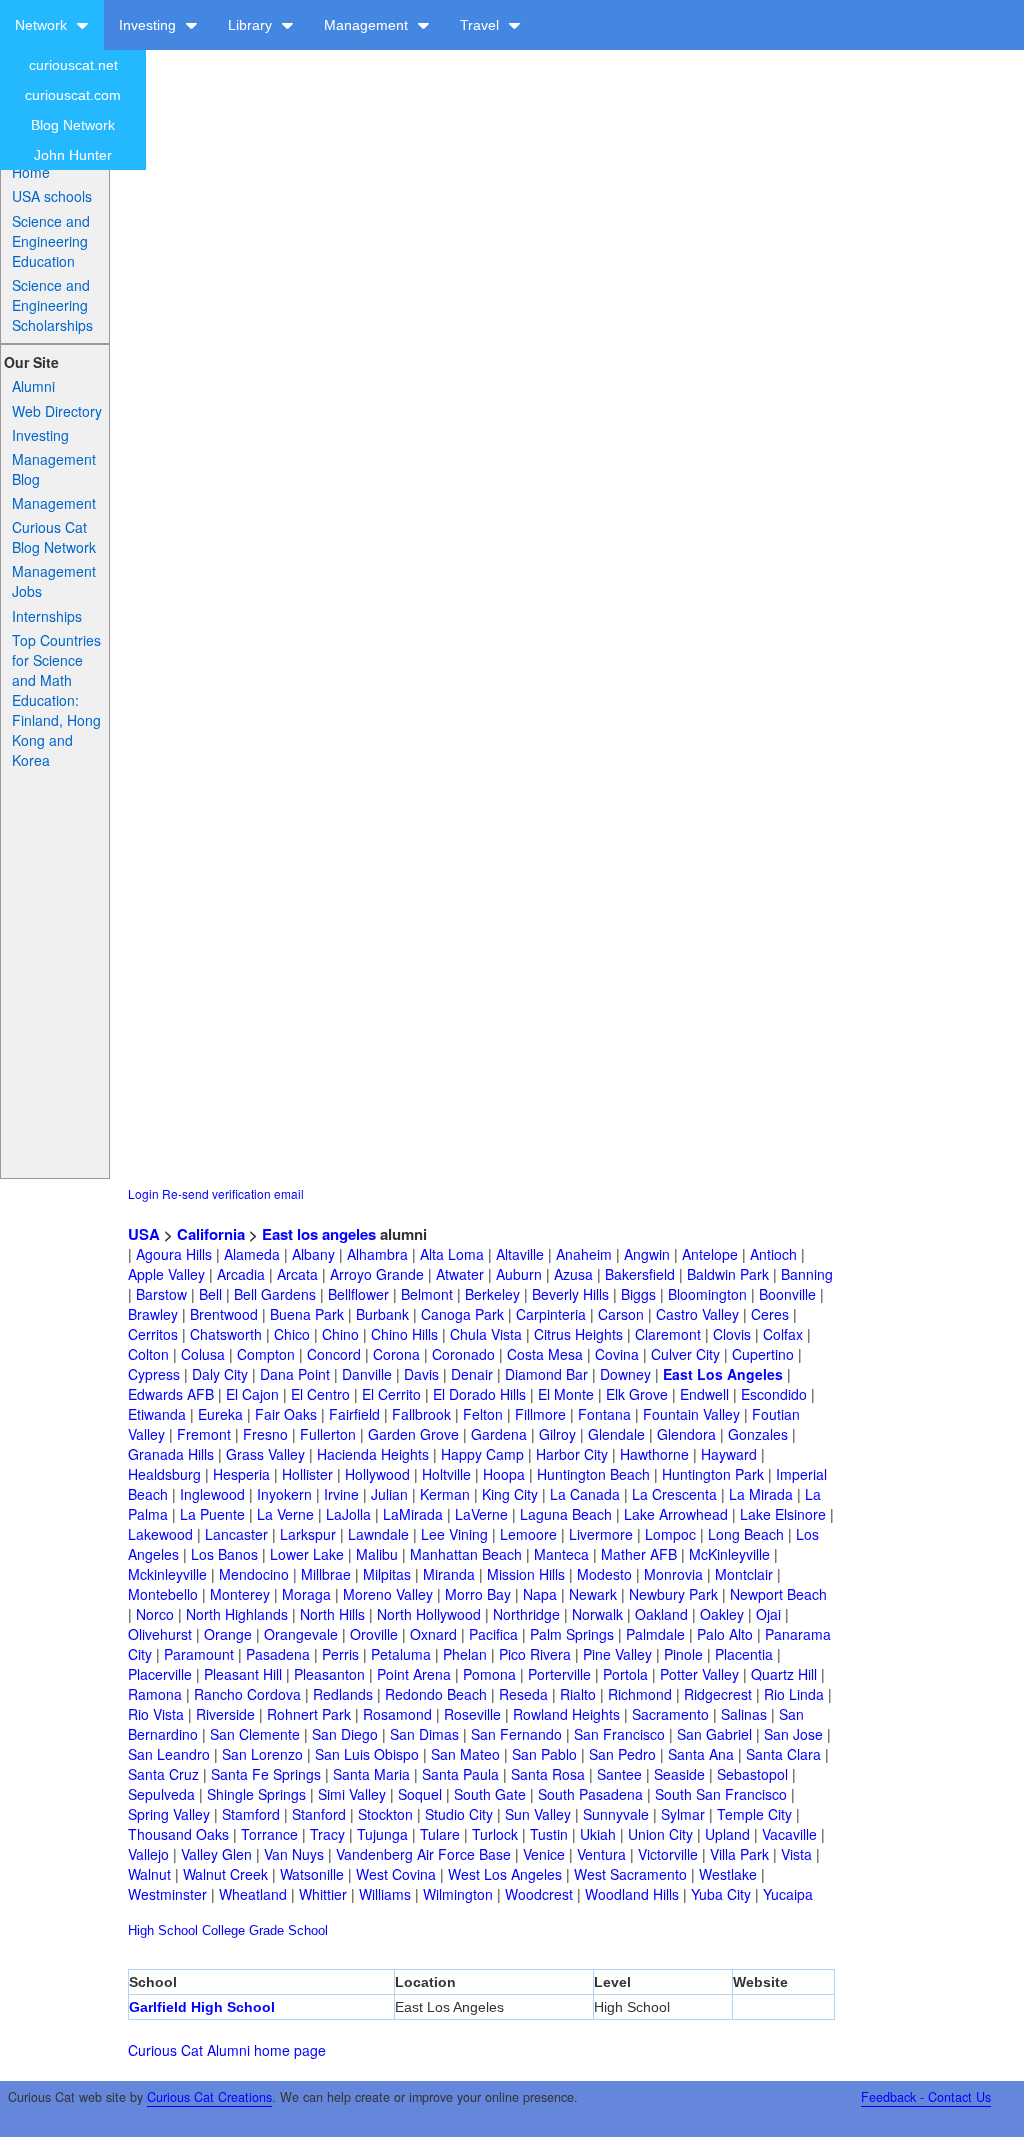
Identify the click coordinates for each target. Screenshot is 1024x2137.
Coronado (463, 1354)
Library (252, 25)
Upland (727, 1834)
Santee (619, 1774)
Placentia (744, 1654)
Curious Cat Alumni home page (227, 2050)
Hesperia (241, 1474)
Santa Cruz (163, 1774)
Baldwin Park (728, 1274)
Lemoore (528, 1534)
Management (368, 25)
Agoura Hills (174, 1254)
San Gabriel (714, 1734)
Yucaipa (788, 1894)
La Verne (285, 1514)
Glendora (686, 1434)
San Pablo (544, 1754)
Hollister (307, 1474)
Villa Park (739, 1854)
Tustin (549, 1834)
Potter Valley (699, 1674)
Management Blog (54, 469)
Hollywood (377, 1474)
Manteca (561, 1554)
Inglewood (212, 1494)
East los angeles (319, 1234)
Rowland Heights (566, 1714)
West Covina (396, 1874)
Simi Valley (352, 1794)
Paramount (199, 1654)
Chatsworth (226, 1334)
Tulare (440, 1834)
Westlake (728, 1874)
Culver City (685, 1354)
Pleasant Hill (243, 1674)
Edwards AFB (171, 1394)
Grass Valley (265, 1454)
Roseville (472, 1714)
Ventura (601, 1854)
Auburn (519, 1274)
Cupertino (763, 1354)
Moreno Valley (388, 1594)
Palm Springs (572, 1634)
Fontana (604, 1414)
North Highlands (237, 1614)
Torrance (269, 1834)
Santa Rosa (548, 1774)
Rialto (578, 1694)
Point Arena (414, 1674)
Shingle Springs (256, 1794)
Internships (47, 616)
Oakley (722, 1614)
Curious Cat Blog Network (54, 537)
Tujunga (382, 1834)
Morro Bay (478, 1594)
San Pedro (622, 1754)
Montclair (744, 1574)
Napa (540, 1594)
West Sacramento (630, 1874)
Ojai (768, 1614)
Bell (210, 1294)
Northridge (526, 1614)
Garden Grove (413, 1434)
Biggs (638, 1294)
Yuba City (721, 1894)
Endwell (704, 1394)
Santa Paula (460, 1774)
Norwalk (597, 1614)
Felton (483, 1414)
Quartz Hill (784, 1674)
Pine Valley (617, 1654)
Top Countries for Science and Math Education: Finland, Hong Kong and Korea (56, 700)
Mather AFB (639, 1554)
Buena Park (307, 1314)
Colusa (203, 1354)
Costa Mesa (545, 1354)
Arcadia (241, 1274)
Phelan (465, 1654)
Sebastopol (752, 1774)
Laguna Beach (566, 1514)
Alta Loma (452, 1254)
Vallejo (148, 1854)
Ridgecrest (718, 1694)
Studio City (459, 1814)
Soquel (420, 1794)
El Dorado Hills (479, 1394)
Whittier (323, 1894)
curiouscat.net (73, 65)
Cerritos (153, 1334)
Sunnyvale (616, 1814)
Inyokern (284, 1494)
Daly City (220, 1374)
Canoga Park (462, 1314)
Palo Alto (725, 1634)
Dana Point (295, 1374)
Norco (155, 1614)
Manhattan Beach (466, 1554)
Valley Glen (216, 1854)
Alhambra (377, 1254)
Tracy (327, 1834)
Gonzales (758, 1434)
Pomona (489, 1674)
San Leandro (169, 1754)
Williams (385, 1894)
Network (43, 25)
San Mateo (465, 1754)
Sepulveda (161, 1794)
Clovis (732, 1334)
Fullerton (328, 1434)
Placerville (160, 1674)
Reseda (523, 1694)
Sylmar (683, 1814)
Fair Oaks (286, 1414)
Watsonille (312, 1874)
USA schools (52, 196)
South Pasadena (590, 1794)
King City (510, 1494)
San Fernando (516, 1734)
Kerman (445, 1494)
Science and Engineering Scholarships (52, 305)
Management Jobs (54, 581)
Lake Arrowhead (676, 1514)
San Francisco (619, 1734)
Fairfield (354, 1414)
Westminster (167, 1894)
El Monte (566, 1394)
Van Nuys (294, 1854)
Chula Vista (486, 1334)
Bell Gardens (275, 1294)
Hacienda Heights (373, 1454)
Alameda (252, 1254)
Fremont (204, 1434)
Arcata (297, 1274)
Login (143, 1193)
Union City (660, 1834)
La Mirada (761, 1494)
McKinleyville (729, 1554)
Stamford (251, 1814)
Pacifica (493, 1634)
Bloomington (707, 1294)
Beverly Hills (570, 1294)
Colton (148, 1354)
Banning (807, 1274)
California (211, 1234)
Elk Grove (637, 1394)
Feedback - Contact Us (926, 2097)
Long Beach (746, 1534)
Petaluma (401, 1654)
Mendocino (254, 1574)
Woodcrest (539, 1894)
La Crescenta (674, 1494)
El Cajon (252, 1394)
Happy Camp (482, 1454)
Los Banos (224, 1554)
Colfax (783, 1334)
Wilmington (458, 1894)
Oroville (374, 1634)
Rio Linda (794, 1694)
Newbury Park (673, 1594)
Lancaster (236, 1534)
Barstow (161, 1294)
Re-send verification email (233, 1193)
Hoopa (504, 1474)
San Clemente (255, 1734)
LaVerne (481, 1514)
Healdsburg (164, 1474)
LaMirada (413, 1514)
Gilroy (557, 1434)
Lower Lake (307, 1554)
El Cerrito (391, 1394)
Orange (228, 1634)
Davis (421, 1374)
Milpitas (387, 1574)
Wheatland (253, 1894)
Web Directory (57, 411)
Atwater (460, 1274)
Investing (149, 25)
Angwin (647, 1254)
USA (144, 1234)
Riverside (225, 1714)
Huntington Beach (593, 1474)
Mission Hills (526, 1574)
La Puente (212, 1514)
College (223, 1930)
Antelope (710, 1254)
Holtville (446, 1474)
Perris (340, 1654)
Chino (340, 1334)
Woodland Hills (632, 1894)
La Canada (585, 1494)
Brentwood (224, 1314)
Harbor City (572, 1454)
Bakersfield (640, 1274)
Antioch (773, 1254)
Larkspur (308, 1534)
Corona (396, 1354)
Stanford (319, 1814)
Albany (313, 1254)
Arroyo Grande (377, 1274)
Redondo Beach (436, 1694)
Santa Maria (371, 1774)
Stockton (385, 1814)
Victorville (668, 1854)
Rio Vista (156, 1714)
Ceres (770, 1314)
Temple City (754, 1814)
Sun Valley (538, 1814)
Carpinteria (551, 1314)
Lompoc (670, 1534)
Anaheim (584, 1254)
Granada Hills (171, 1454)
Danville (367, 1374)
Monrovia (673, 1574)
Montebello (163, 1594)
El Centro (320, 1394)
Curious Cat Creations (209, 2097)
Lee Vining (454, 1534)
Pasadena (278, 1654)
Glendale (616, 1434)
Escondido (774, 1394)
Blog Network (73, 125)
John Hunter (73, 155)
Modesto (604, 1574)
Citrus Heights (578, 1334)
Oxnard (433, 1634)
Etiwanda (157, 1414)
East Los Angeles (723, 1374)
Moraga (306, 1594)
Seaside (679, 1774)
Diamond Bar (546, 1374)
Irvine (341, 1494)
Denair (472, 1374)
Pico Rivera (535, 1654)
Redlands (343, 1694)
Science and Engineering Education (51, 241)
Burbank (382, 1314)
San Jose (793, 1734)
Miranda (449, 1574)
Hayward (729, 1454)
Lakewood (160, 1534)
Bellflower (358, 1294)
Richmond (640, 1694)
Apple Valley (166, 1274)
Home (31, 172)
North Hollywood (429, 1614)
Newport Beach (778, 1594)
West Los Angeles (505, 1874)
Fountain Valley (691, 1414)
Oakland (661, 1614)
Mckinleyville (167, 1574)
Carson (621, 1314)
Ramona (155, 1694)
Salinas (744, 1714)
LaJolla (348, 1514)
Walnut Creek (225, 1874)
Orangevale (301, 1634)
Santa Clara (783, 1754)
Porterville (559, 1674)
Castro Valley (697, 1314)
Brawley (153, 1314)
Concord (334, 1354)
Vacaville (789, 1834)
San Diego (345, 1734)
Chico (292, 1334)
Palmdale (655, 1634)
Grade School (288, 1930)
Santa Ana (701, 1754)
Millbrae (326, 1574)
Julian (389, 1494)
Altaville (520, 1254)
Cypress (154, 1374)
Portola (625, 1674)
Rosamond (397, 1714)
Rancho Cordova (247, 1694)
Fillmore (540, 1414)
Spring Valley (169, 1814)
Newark (593, 1594)
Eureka (220, 1414)
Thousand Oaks (178, 1834)
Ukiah (598, 1834)
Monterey (240, 1594)
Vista (796, 1854)
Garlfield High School (202, 2007)
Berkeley (492, 1294)
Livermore (601, 1534)
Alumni (33, 386)
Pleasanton (329, 1674)
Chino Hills (404, 1334)
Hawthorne (654, 1454)
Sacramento (670, 1714)
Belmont (427, 1294)
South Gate (490, 1794)
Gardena (499, 1434)
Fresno (265, 1434)
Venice (544, 1854)
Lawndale (378, 1534)
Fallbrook (421, 1414)
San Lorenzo (262, 1754)
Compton (266, 1354)
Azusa (573, 1274)
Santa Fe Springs (266, 1774)
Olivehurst (160, 1634)
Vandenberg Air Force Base (423, 1854)
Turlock (495, 1834)
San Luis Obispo (367, 1754)
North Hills (332, 1614)
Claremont (668, 1334)
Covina (617, 1354)
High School (163, 1930)
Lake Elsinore (783, 1514)
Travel (481, 25)
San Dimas (424, 1734)
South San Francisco (721, 1794)
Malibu (377, 1554)
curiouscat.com (73, 95)
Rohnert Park (309, 1714)
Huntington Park (713, 1474)
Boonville (787, 1294)
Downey (625, 1374)
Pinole (683, 1654)
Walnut (149, 1874)
